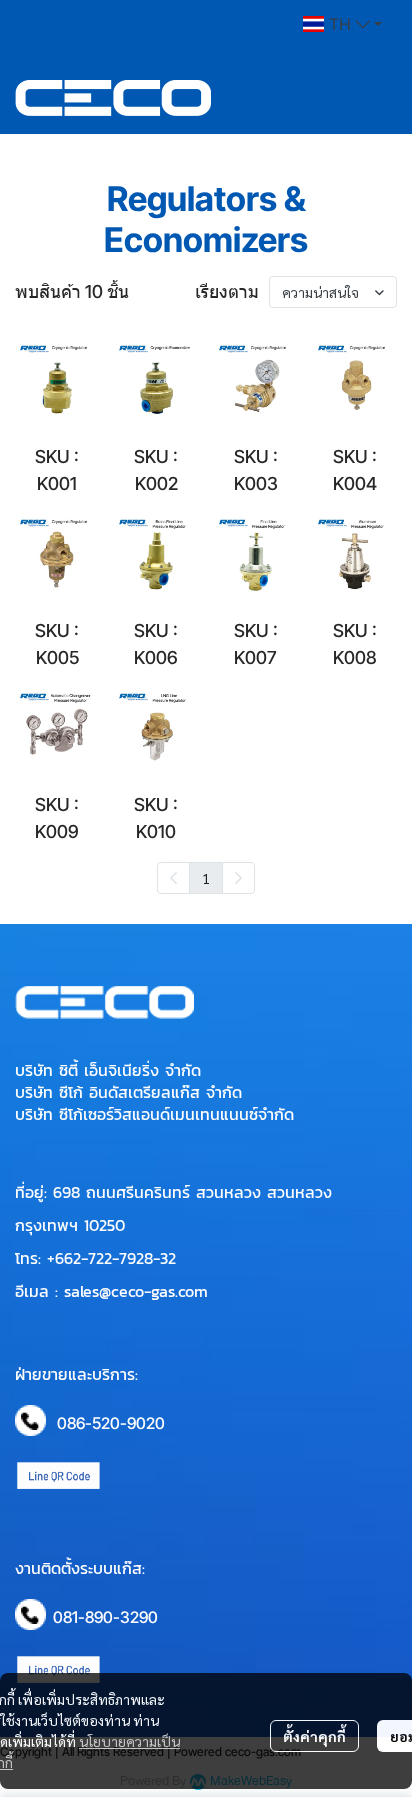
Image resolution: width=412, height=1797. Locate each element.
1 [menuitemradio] (206, 878)
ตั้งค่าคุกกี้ (314, 1736)
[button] (342, 24)
